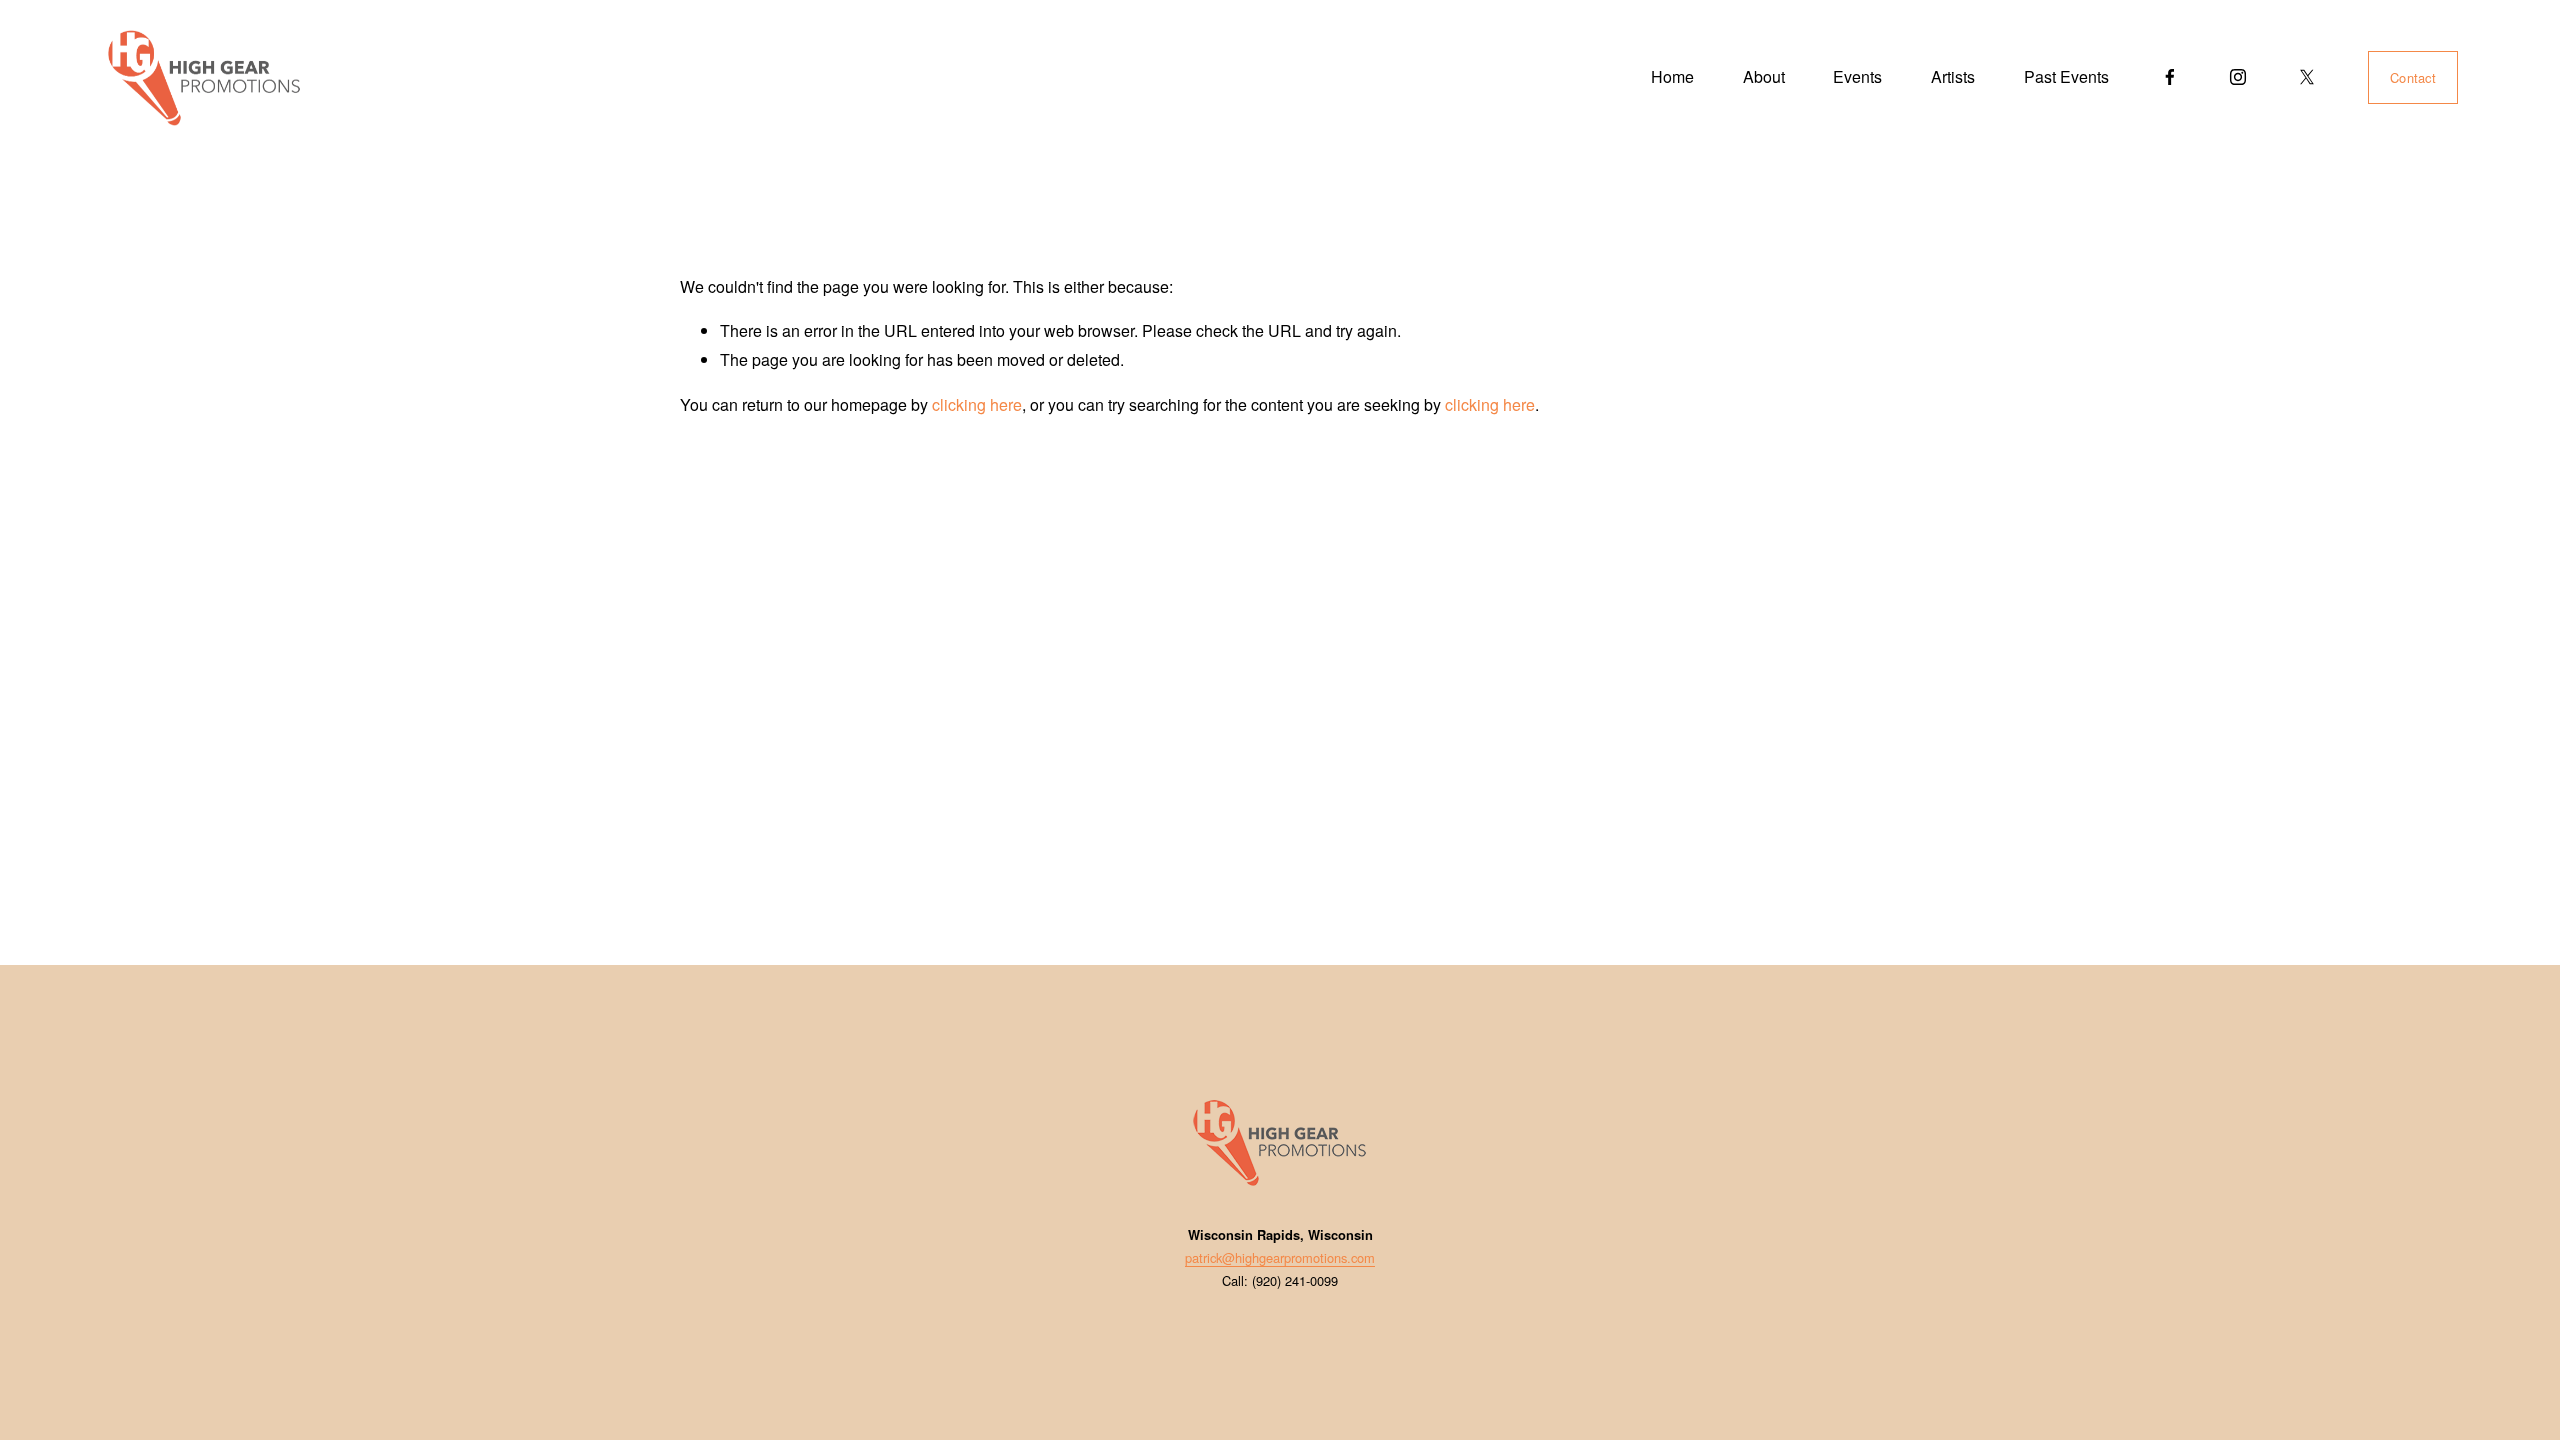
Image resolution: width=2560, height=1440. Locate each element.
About (1764, 76)
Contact (2413, 77)
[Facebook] (2170, 77)
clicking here (977, 404)
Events (1857, 76)
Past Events (2066, 76)
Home (1672, 76)
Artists (1953, 76)
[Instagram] (2238, 77)
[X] (2307, 77)
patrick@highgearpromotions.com (1280, 1257)
